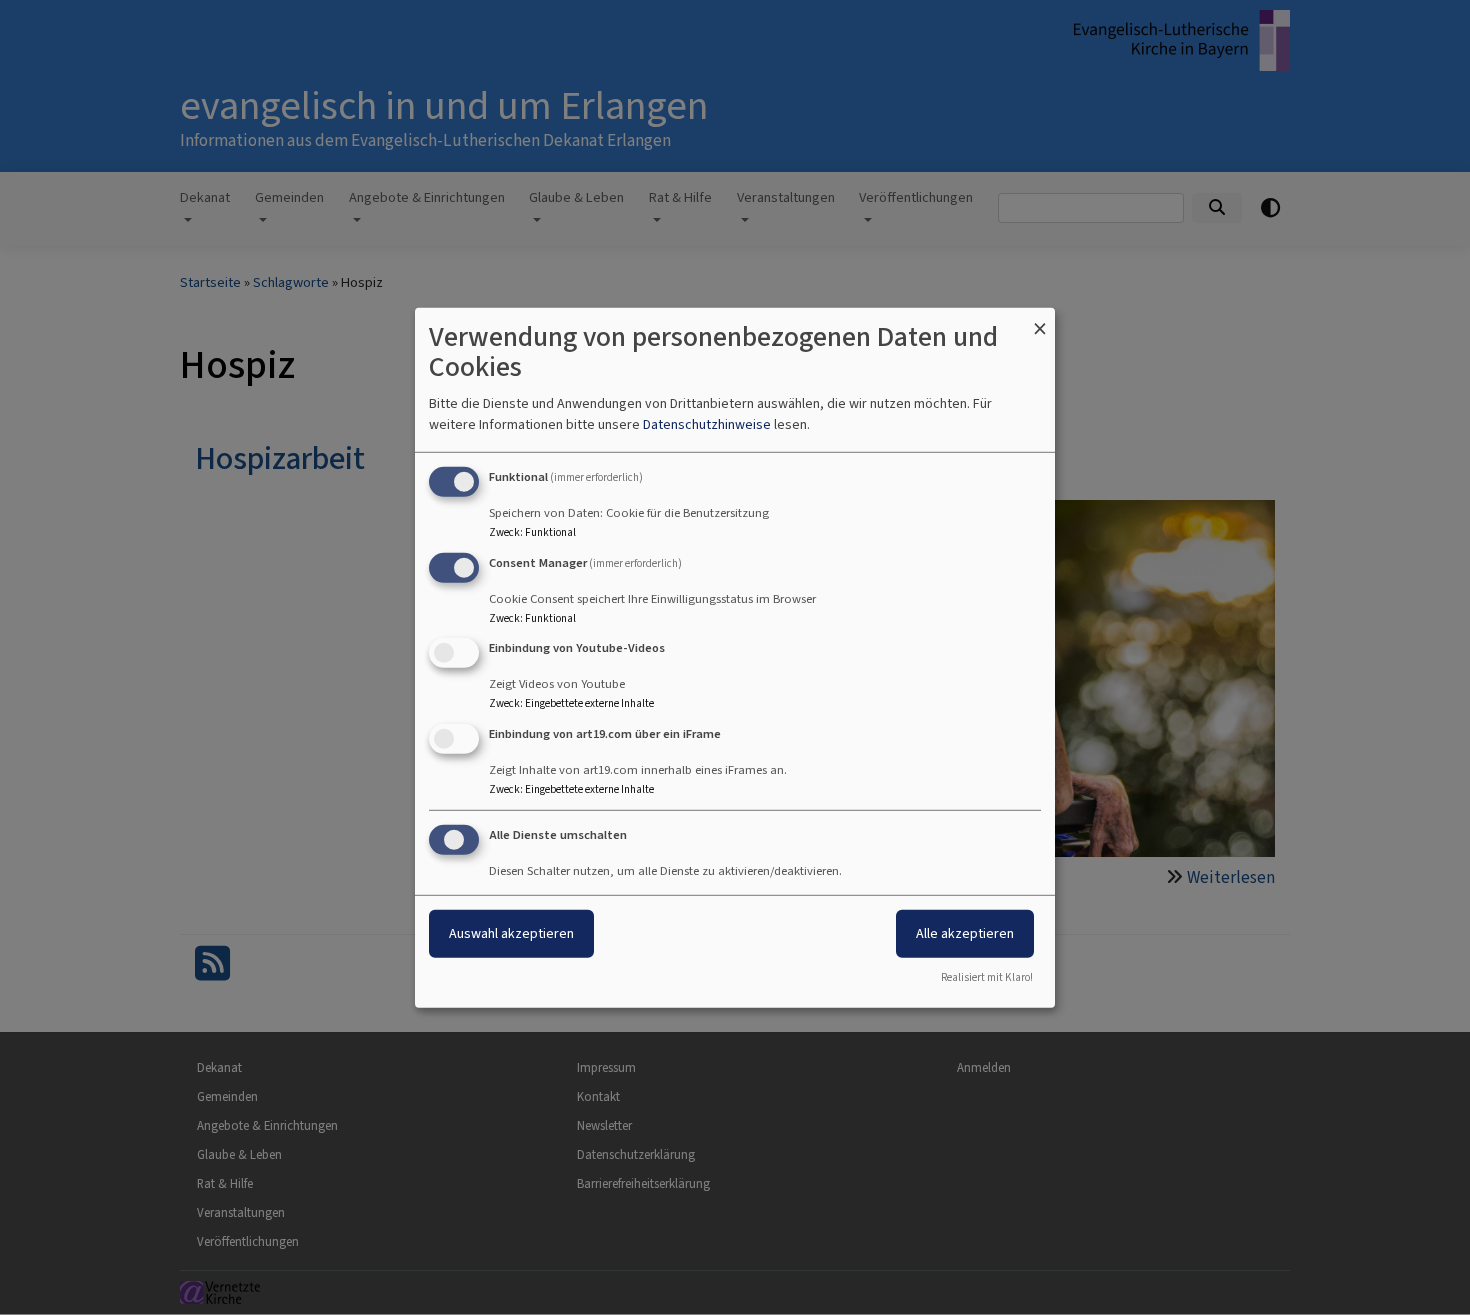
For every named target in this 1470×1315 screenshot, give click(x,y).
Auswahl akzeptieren (511, 933)
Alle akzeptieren (965, 933)
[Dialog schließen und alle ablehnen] (1040, 319)
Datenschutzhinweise (707, 424)
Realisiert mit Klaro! (987, 977)
